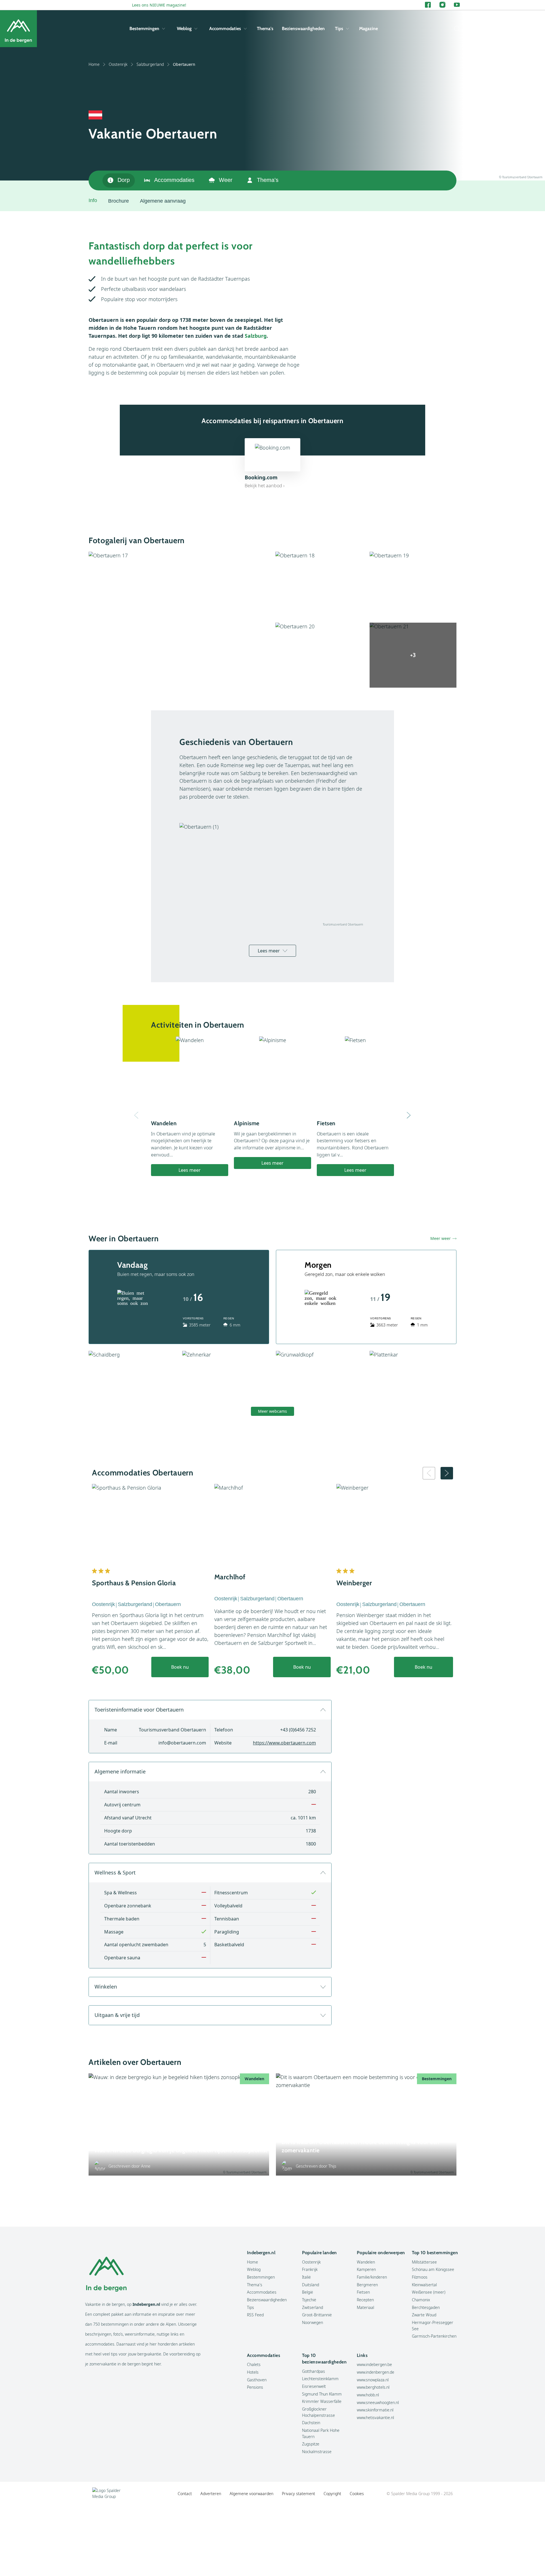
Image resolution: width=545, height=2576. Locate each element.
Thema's (265, 29)
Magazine (368, 29)
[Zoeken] (456, 29)
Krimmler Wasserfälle (322, 2401)
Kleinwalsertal (424, 2285)
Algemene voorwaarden (251, 2494)
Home (94, 64)
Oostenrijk (118, 64)
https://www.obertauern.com (284, 1743)
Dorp (124, 180)
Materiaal (365, 2307)
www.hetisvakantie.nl (375, 2418)
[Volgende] (409, 1115)
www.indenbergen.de (376, 2372)
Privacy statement (298, 2494)
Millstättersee (424, 2262)
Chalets (254, 2364)
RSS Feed (255, 2315)
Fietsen (363, 2292)
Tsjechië (309, 2300)
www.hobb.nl (368, 2395)
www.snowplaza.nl (373, 2380)
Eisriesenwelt (314, 2386)
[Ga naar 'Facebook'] (428, 5)
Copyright (332, 2494)
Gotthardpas (314, 2371)
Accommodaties (225, 29)
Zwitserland (313, 2307)
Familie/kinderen (372, 2277)
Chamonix (421, 2300)
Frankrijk (310, 2269)
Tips (339, 29)
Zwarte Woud (424, 2315)
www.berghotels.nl (373, 2387)
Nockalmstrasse (317, 2452)
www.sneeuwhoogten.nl (378, 2402)
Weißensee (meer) (429, 2292)
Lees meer (269, 951)
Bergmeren (367, 2285)
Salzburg (256, 336)
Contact (185, 2494)
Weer (226, 180)
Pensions (255, 2387)
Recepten (365, 2300)
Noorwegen (313, 2322)
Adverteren (211, 2494)
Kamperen (366, 2269)
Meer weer (441, 1238)
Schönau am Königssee (433, 2269)
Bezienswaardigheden (303, 29)
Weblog (184, 29)
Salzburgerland (150, 64)
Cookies (357, 2494)
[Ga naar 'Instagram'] (442, 5)
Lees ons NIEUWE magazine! (159, 5)
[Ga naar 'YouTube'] (457, 5)
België (308, 2292)
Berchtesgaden (426, 2307)
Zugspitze (311, 2444)
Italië (306, 2277)
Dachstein (311, 2423)
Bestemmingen (144, 29)
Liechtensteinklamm (320, 2379)
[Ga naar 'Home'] (18, 29)
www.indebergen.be (374, 2364)
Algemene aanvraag (163, 201)
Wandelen (366, 2262)
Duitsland (311, 2285)
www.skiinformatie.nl (375, 2410)
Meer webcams (272, 1411)
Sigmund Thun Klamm (322, 2394)
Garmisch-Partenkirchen (434, 2336)
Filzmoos (420, 2277)
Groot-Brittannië (317, 2315)
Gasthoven (257, 2380)
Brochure (119, 201)
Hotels (253, 2372)
